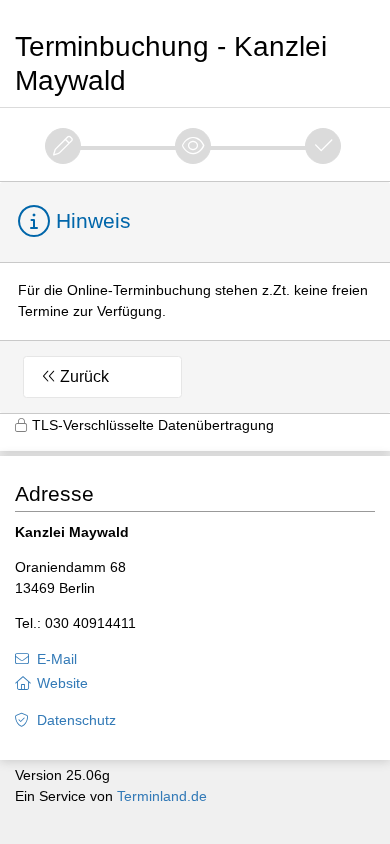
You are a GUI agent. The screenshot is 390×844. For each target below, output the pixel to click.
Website (62, 683)
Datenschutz (76, 720)
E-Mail (57, 659)
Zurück (84, 376)
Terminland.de (162, 796)
